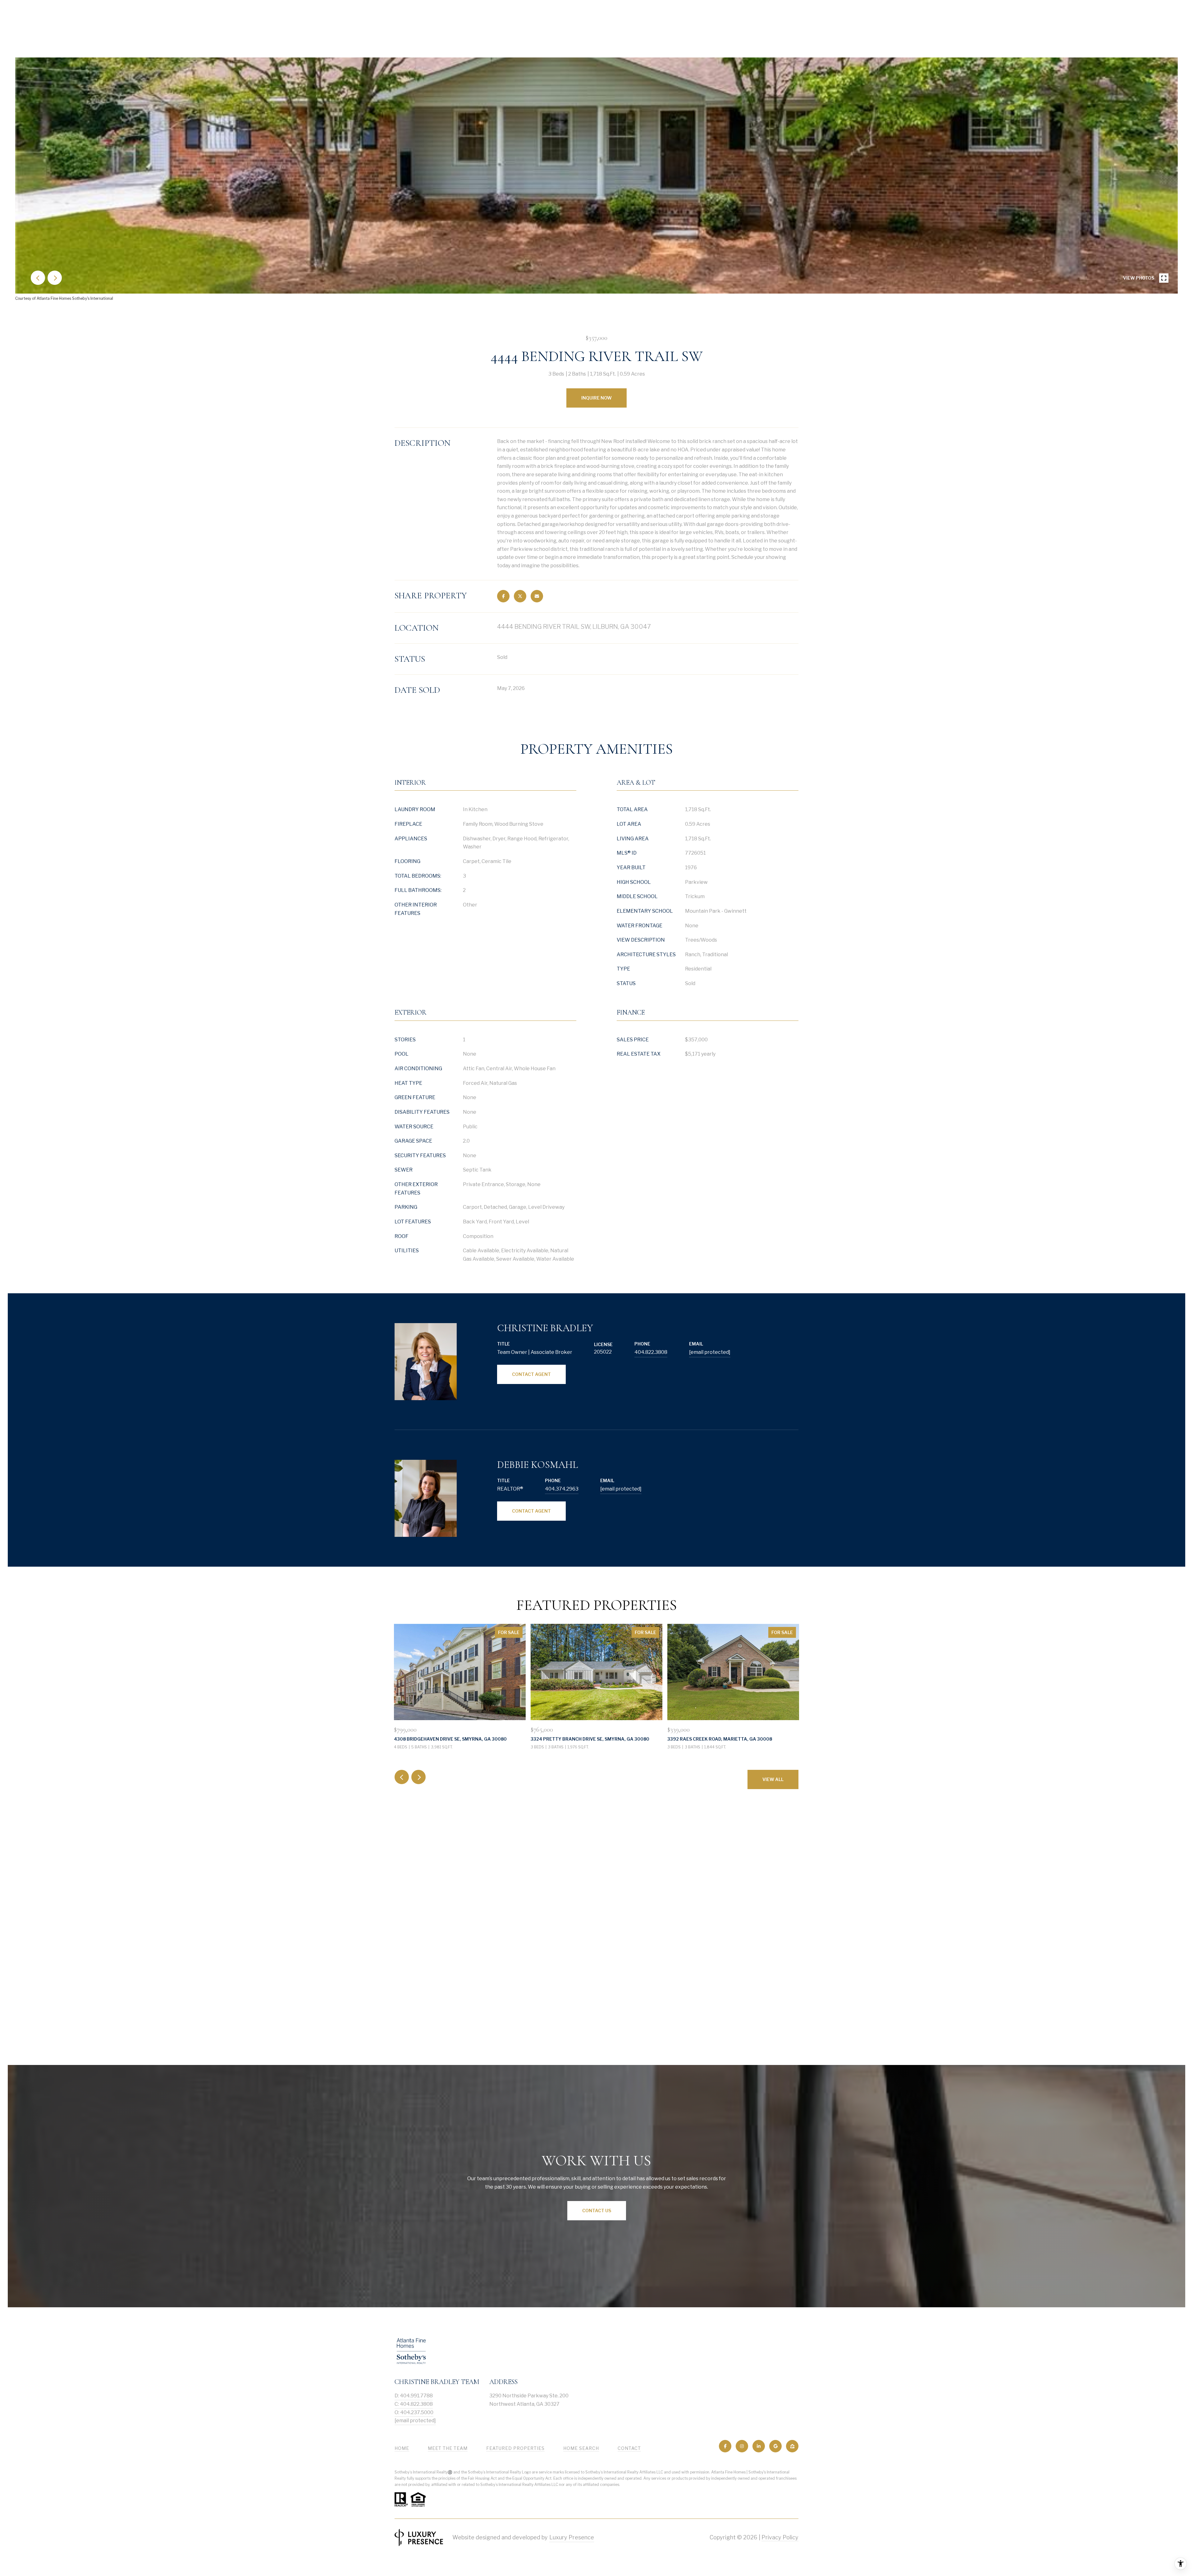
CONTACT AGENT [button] (531, 1374)
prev (38, 278)
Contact (629, 2448)
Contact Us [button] (597, 2211)
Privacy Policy (780, 2537)
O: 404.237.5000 (414, 2412)
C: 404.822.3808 (414, 2404)
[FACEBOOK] (725, 2446)
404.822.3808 (651, 1352)
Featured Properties (515, 2448)
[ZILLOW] (792, 2446)
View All (773, 1779)
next (55, 278)
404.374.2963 (562, 1489)
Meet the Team (448, 2448)
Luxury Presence (572, 2537)
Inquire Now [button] (596, 398)
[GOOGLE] (775, 2446)
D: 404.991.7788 (414, 2396)
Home (402, 2448)
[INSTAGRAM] (742, 2446)
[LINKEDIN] (759, 2446)
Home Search (581, 2448)
